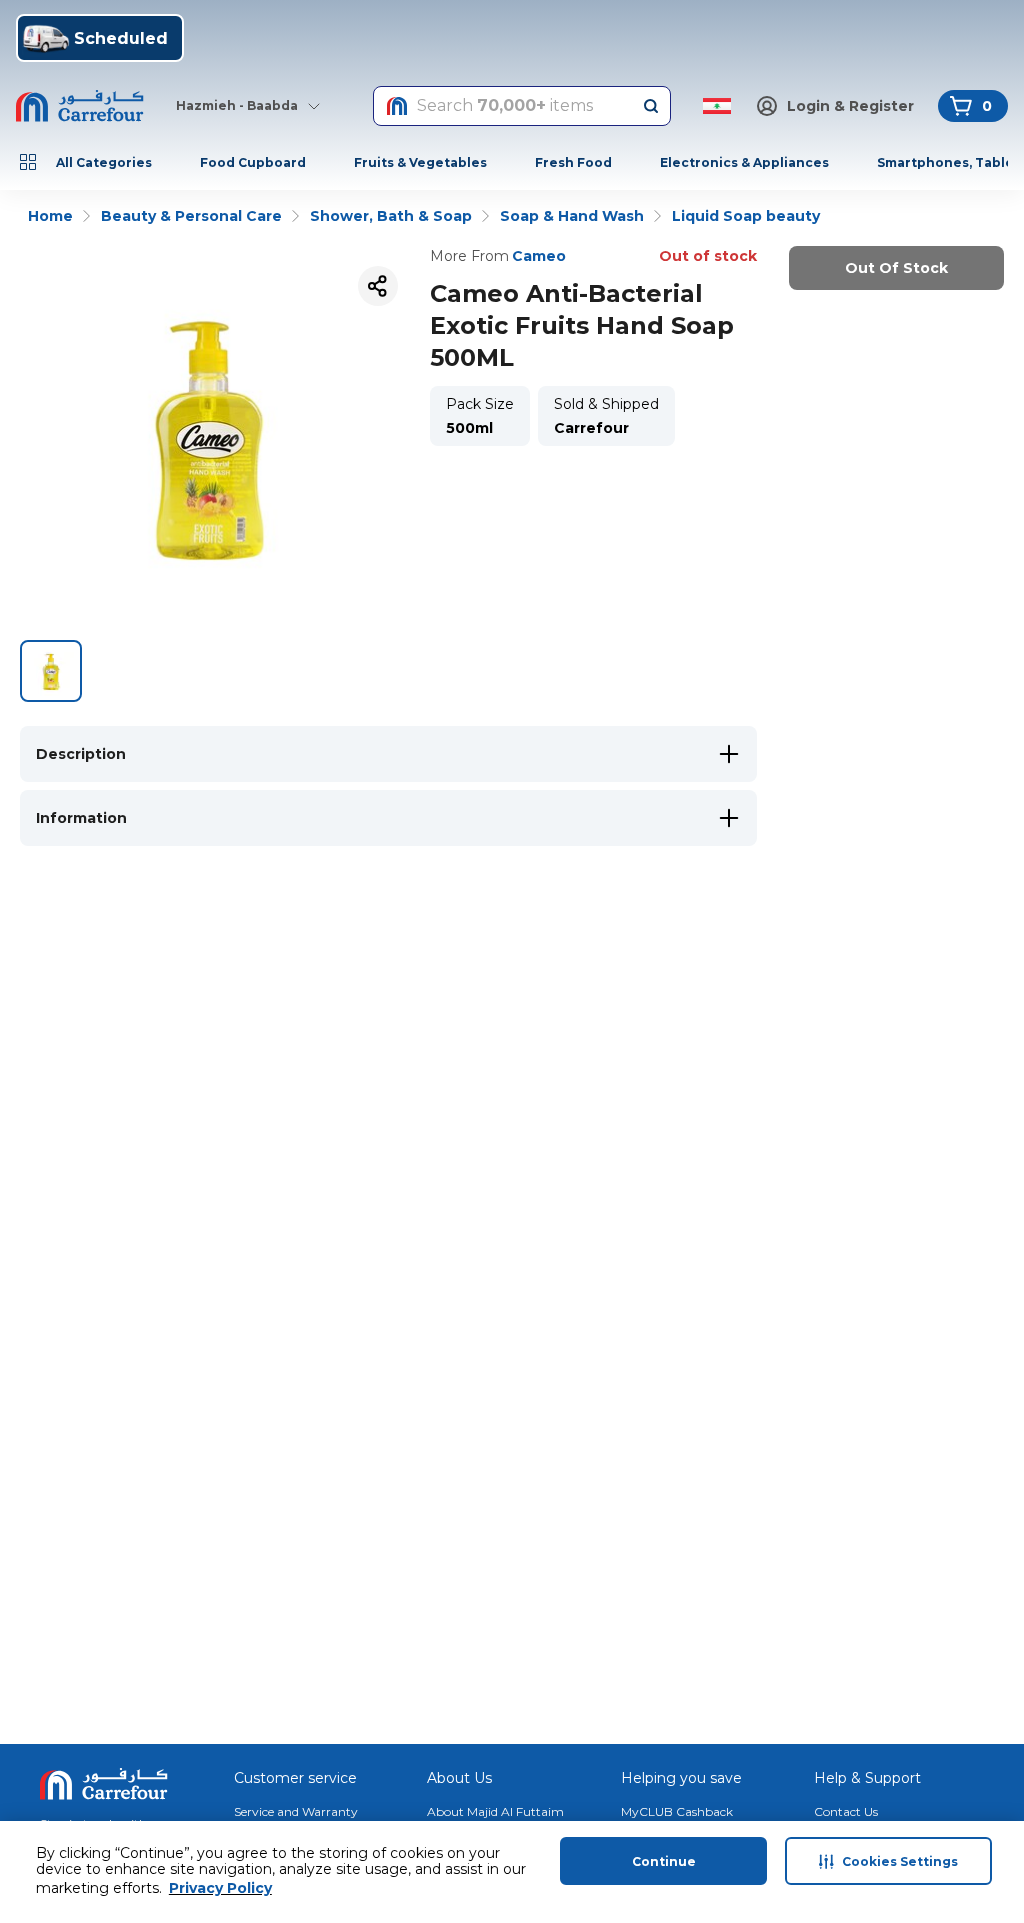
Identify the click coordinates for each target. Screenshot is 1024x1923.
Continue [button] (664, 1861)
